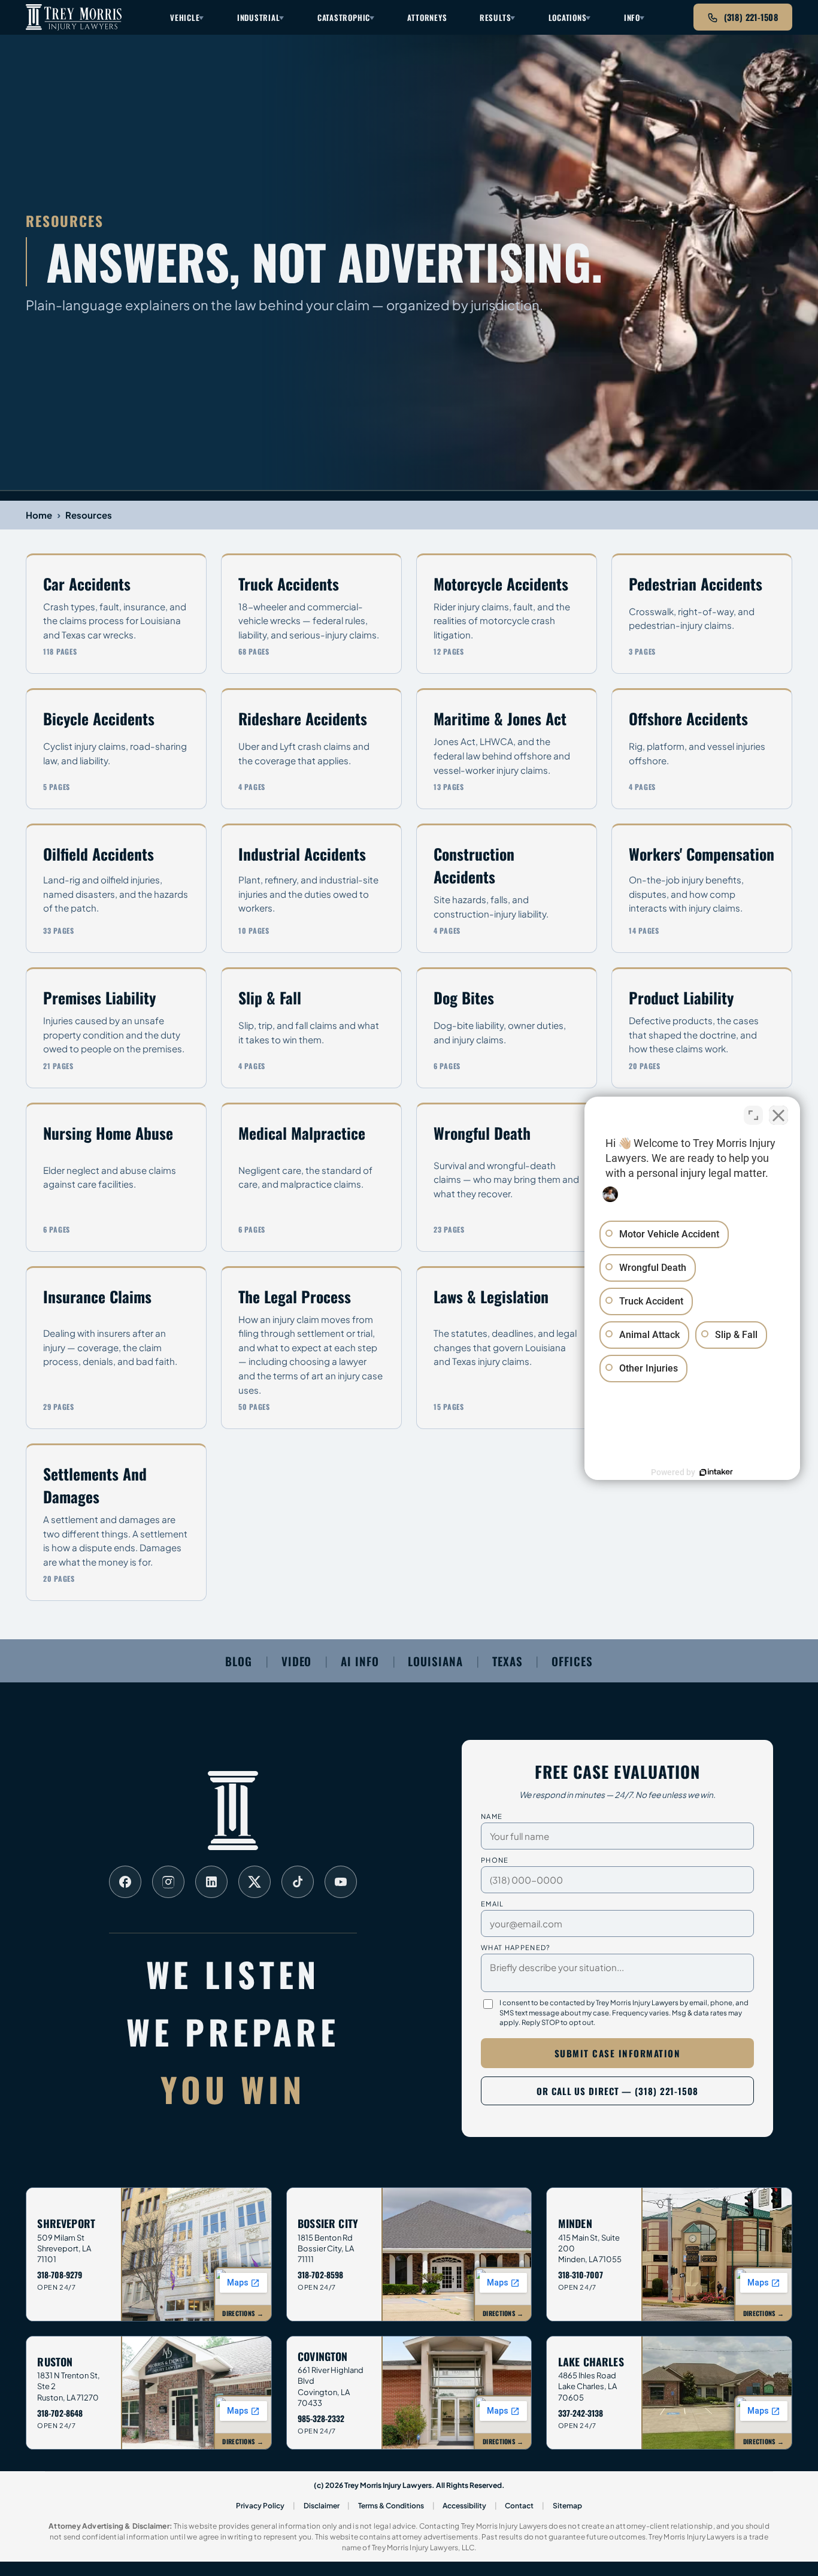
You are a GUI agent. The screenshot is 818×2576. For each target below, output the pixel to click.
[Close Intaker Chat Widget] (778, 1115)
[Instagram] (168, 1882)
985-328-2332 (321, 2418)
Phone (495, 1860)
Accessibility (464, 2506)
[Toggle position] (753, 1115)
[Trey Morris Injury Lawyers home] (74, 17)
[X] (255, 1882)
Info (632, 17)
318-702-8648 (60, 2413)
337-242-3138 (581, 2413)
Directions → (243, 2313)
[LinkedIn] (211, 1882)
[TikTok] (298, 1882)
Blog (239, 1661)
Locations (568, 17)
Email (493, 1903)
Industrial (259, 17)
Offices (572, 1661)
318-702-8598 (320, 2275)
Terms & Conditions (391, 2506)
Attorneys (427, 17)
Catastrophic (344, 17)
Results (495, 17)
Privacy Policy (260, 2506)
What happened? (516, 1947)
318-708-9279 (60, 2275)
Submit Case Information (618, 2053)
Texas (508, 1661)
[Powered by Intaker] (716, 1472)
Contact (519, 2506)
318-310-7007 (581, 2275)
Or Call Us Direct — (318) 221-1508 (617, 2091)
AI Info (360, 1661)
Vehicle (185, 17)
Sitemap (567, 2506)
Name (492, 1816)
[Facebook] (125, 1882)
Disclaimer (322, 2506)
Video (297, 1661)
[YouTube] (341, 1882)
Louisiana (435, 1661)
